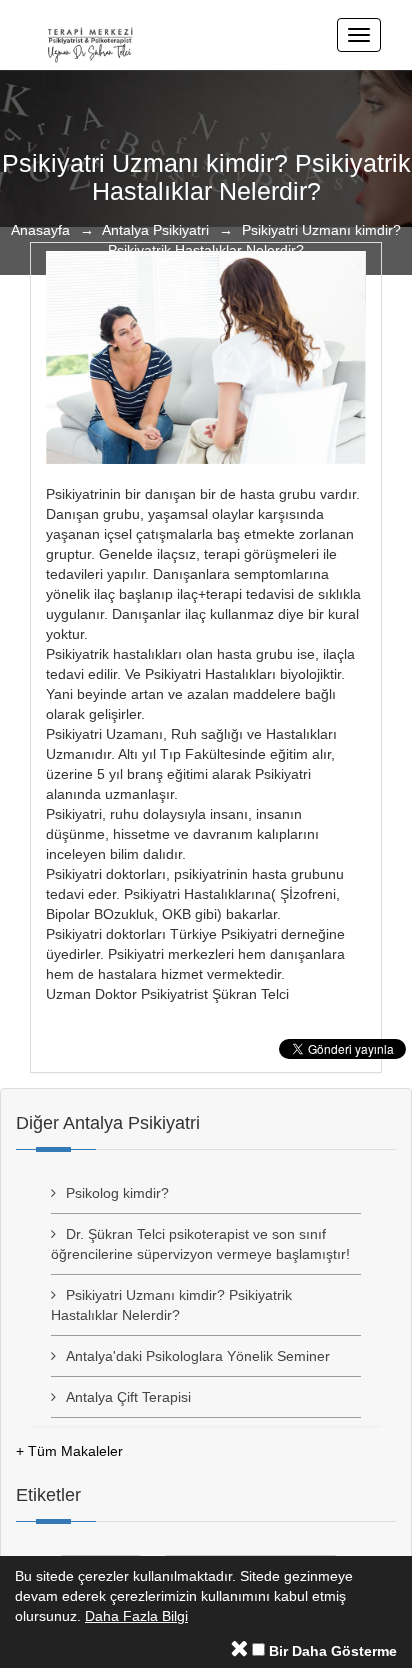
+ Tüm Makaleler (69, 1451)
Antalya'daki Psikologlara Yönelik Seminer (198, 1356)
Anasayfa (40, 230)
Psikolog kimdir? (117, 1193)
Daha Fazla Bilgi (136, 1616)
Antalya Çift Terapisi (128, 1397)
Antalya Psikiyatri (155, 230)
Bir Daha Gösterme (331, 1651)
